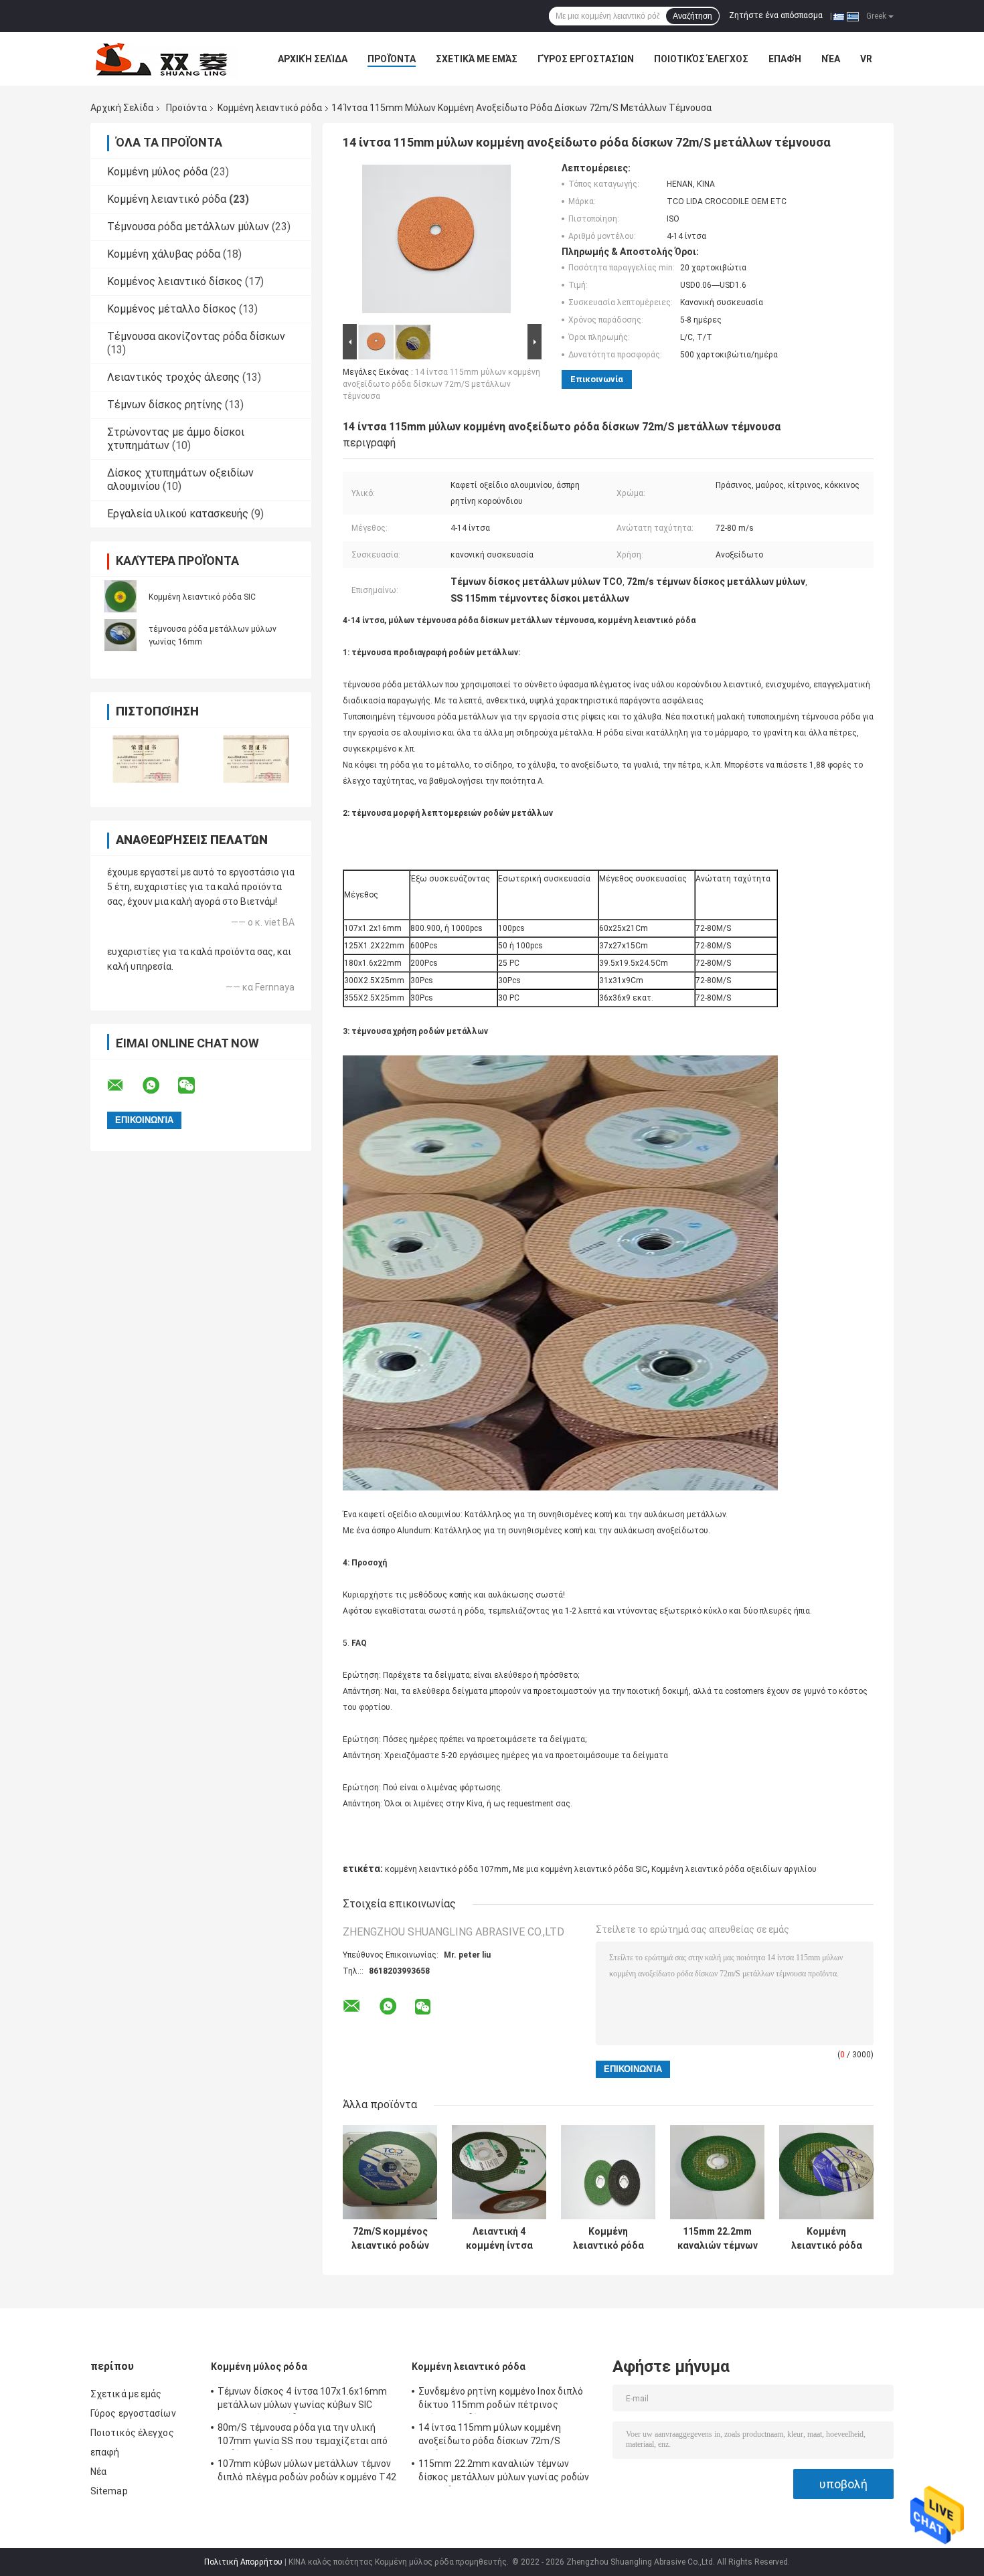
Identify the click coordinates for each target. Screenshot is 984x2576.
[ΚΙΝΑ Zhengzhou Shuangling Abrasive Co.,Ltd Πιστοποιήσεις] (146, 759)
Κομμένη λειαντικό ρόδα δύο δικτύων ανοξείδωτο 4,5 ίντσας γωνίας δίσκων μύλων (608, 2239)
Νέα (831, 59)
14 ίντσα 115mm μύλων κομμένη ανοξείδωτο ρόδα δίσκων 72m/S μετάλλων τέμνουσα (441, 384)
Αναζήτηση (692, 16)
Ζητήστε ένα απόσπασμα (776, 15)
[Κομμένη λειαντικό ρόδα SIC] (120, 596)
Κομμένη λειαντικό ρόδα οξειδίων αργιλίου (734, 1869)
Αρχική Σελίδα (313, 59)
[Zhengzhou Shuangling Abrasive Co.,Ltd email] (124, 1086)
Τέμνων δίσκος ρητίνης (165, 405)
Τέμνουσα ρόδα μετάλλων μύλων (188, 227)
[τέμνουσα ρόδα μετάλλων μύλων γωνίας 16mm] (120, 635)
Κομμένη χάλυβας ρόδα (164, 254)
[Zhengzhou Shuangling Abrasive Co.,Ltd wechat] (195, 1086)
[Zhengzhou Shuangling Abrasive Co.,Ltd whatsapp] (159, 1086)
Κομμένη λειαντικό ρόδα (270, 108)
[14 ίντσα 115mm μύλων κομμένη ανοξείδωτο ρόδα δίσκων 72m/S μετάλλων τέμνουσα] (436, 242)
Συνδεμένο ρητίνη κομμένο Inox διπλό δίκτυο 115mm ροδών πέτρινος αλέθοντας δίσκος (501, 2400)
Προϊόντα (392, 59)
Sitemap (109, 2491)
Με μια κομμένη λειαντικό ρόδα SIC (580, 1869)
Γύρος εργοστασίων (586, 59)
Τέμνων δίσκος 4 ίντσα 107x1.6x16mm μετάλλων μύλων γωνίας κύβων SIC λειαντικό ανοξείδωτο (302, 2400)
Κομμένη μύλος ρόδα (157, 172)
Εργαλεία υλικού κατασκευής (178, 514)
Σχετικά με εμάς (477, 59)
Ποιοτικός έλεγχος (701, 59)
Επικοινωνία (597, 379)
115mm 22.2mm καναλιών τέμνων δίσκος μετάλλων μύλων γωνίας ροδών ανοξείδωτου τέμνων (717, 2239)
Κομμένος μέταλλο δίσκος (172, 309)
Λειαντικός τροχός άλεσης (173, 377)
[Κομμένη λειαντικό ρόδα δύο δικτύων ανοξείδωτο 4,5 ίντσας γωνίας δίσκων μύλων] (608, 2172)
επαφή (785, 59)
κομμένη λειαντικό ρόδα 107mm (447, 1869)
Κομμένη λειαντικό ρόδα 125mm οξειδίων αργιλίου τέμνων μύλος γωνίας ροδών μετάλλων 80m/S (827, 2239)
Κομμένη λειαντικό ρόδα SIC (202, 597)
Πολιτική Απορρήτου (243, 2562)
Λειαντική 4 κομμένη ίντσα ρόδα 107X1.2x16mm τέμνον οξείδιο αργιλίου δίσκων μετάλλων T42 (499, 2239)
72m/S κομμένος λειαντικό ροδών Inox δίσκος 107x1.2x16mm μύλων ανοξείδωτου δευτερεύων (390, 2239)
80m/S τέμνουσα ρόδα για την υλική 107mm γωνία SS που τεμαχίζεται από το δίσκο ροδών (303, 2436)
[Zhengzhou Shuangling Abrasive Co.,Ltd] (164, 59)
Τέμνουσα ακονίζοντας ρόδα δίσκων (196, 336)
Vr (866, 59)
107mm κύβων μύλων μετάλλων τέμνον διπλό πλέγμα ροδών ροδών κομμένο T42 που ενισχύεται (307, 2472)
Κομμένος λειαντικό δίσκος (175, 281)
